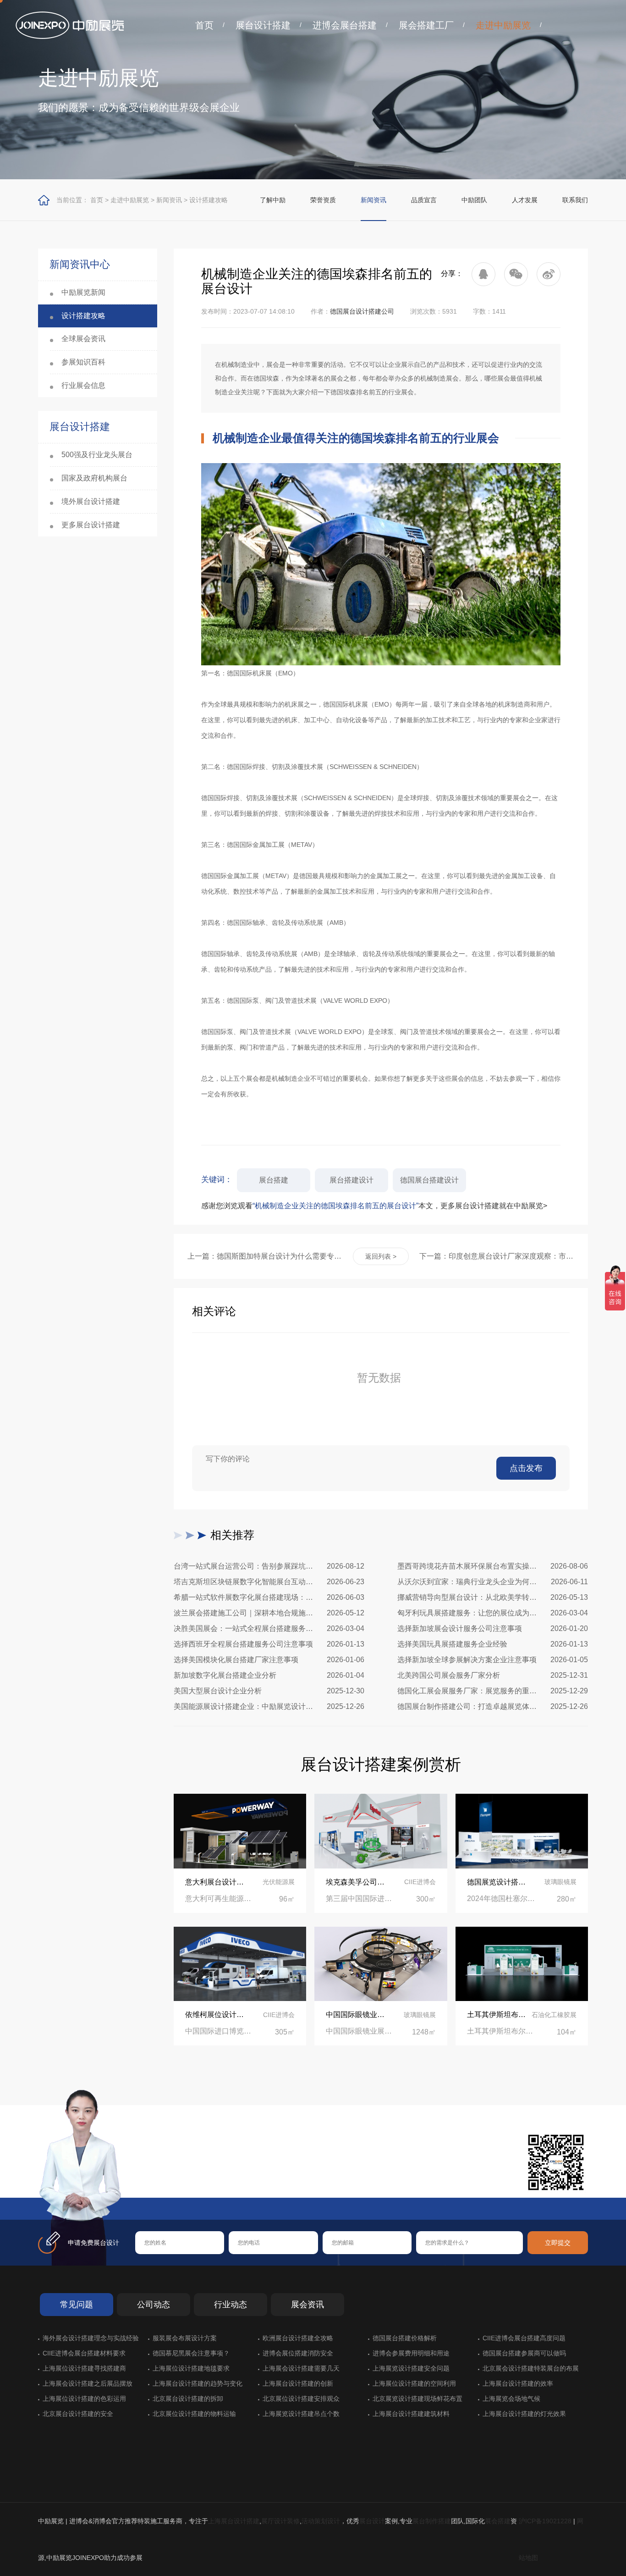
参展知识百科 (83, 362)
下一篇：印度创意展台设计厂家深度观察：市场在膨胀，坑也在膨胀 (497, 1256)
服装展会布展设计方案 (185, 2338)
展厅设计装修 (280, 2521)
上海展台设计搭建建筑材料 (411, 2414)
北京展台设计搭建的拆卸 (188, 2399)
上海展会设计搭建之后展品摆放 (88, 2383)
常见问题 (77, 2305)
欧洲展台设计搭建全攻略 (298, 2338)
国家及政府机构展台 (94, 478)
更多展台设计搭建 (91, 525)
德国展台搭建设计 (429, 1180)
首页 (204, 25)
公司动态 (154, 2305)
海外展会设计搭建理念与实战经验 (91, 2338)
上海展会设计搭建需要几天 (301, 2368)
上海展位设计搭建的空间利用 (414, 2383)
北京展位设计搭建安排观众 (301, 2399)
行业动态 (231, 2305)
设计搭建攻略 (209, 200)
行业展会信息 (83, 385)
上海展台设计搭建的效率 (518, 2383)
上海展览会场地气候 (511, 2399)
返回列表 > (381, 1256)
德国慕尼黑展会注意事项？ (191, 2353)
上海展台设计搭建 (234, 2521)
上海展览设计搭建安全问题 (411, 2368)
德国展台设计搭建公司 (362, 311)
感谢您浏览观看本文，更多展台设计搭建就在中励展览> (374, 1206)
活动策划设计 (321, 2521)
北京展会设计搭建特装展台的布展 (531, 2368)
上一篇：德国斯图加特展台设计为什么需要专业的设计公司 (265, 1256)
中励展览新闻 (83, 292)
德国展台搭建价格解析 (405, 2338)
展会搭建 (498, 2521)
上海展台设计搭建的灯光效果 (524, 2414)
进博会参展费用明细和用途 (411, 2353)
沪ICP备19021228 (545, 2521)
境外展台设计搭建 (91, 501)
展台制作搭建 (432, 2521)
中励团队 (474, 200)
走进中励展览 (503, 25)
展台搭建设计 (351, 1180)
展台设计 (372, 2521)
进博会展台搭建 (345, 25)
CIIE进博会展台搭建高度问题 (524, 2338)
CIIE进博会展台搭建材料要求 (84, 2353)
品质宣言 (424, 200)
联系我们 (575, 200)
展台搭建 (274, 1180)
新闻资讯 (169, 200)
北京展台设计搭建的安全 (78, 2414)
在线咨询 (164, 2183)
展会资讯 (308, 2305)
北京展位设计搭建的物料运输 (194, 2414)
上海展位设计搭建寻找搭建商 (84, 2368)
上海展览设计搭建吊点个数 (301, 2414)
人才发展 (525, 200)
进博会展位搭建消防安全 (298, 2353)
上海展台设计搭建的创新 (298, 2383)
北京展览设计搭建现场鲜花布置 (417, 2399)
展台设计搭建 (263, 25)
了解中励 (273, 200)
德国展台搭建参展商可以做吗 (524, 2353)
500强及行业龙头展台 (97, 455)
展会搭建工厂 (426, 25)
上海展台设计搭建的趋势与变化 (198, 2383)
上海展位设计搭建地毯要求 (191, 2368)
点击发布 (526, 1468)
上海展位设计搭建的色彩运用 (84, 2399)
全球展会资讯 (83, 339)
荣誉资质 (323, 200)
